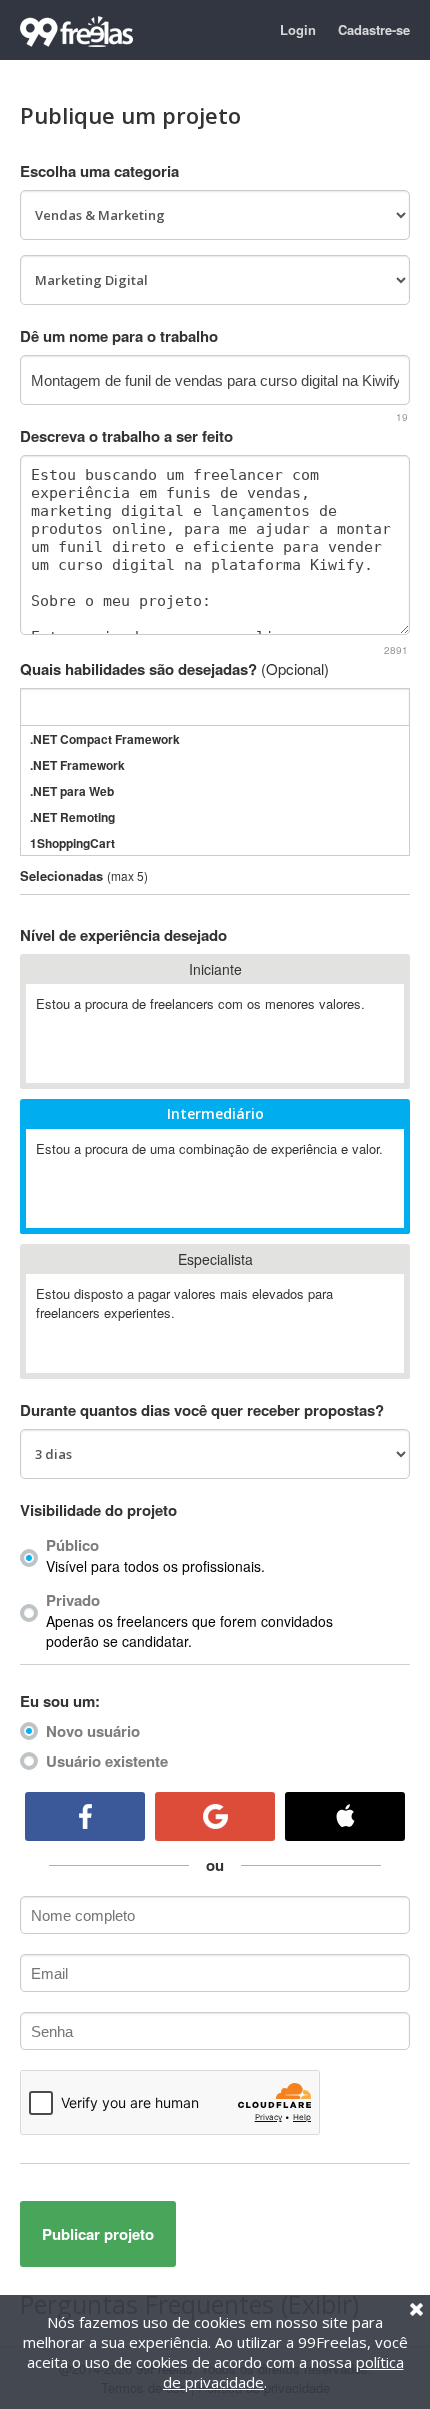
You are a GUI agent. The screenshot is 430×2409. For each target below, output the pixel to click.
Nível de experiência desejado (123, 935)
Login (298, 29)
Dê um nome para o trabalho (119, 336)
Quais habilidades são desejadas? (174, 669)
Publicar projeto (98, 2234)
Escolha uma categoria (99, 171)
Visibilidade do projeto (98, 1510)
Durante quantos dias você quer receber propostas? (202, 1410)
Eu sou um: (60, 1701)
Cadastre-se (374, 29)
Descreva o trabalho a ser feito (126, 436)
